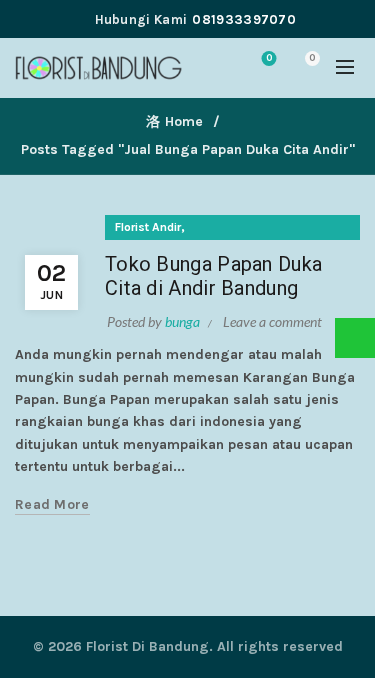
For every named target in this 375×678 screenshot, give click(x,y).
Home (184, 121)
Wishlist (269, 58)
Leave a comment (272, 321)
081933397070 (244, 19)
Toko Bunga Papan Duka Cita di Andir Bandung (213, 276)
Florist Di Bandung (147, 646)
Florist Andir (148, 227)
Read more (52, 504)
